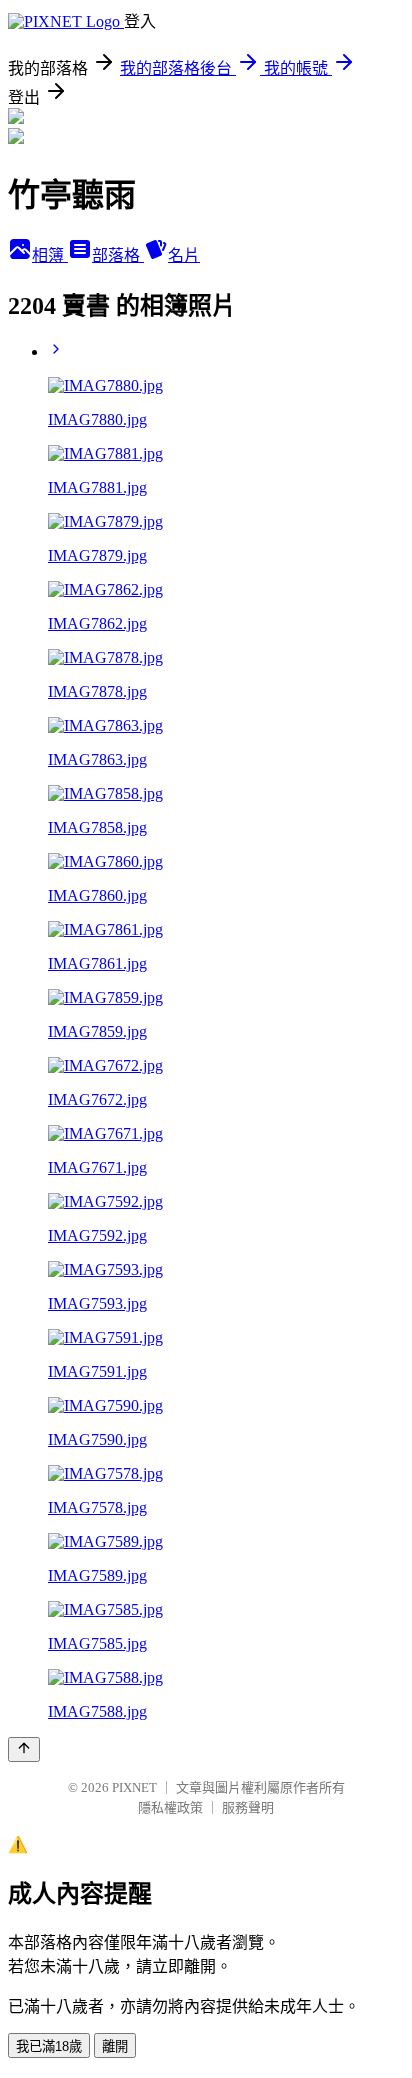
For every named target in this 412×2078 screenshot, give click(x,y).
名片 (184, 255)
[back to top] (24, 1749)
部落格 (118, 255)
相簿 (50, 255)
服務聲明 (248, 1807)
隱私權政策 (170, 1807)
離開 (115, 2046)
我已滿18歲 (49, 2046)
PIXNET (134, 1787)
